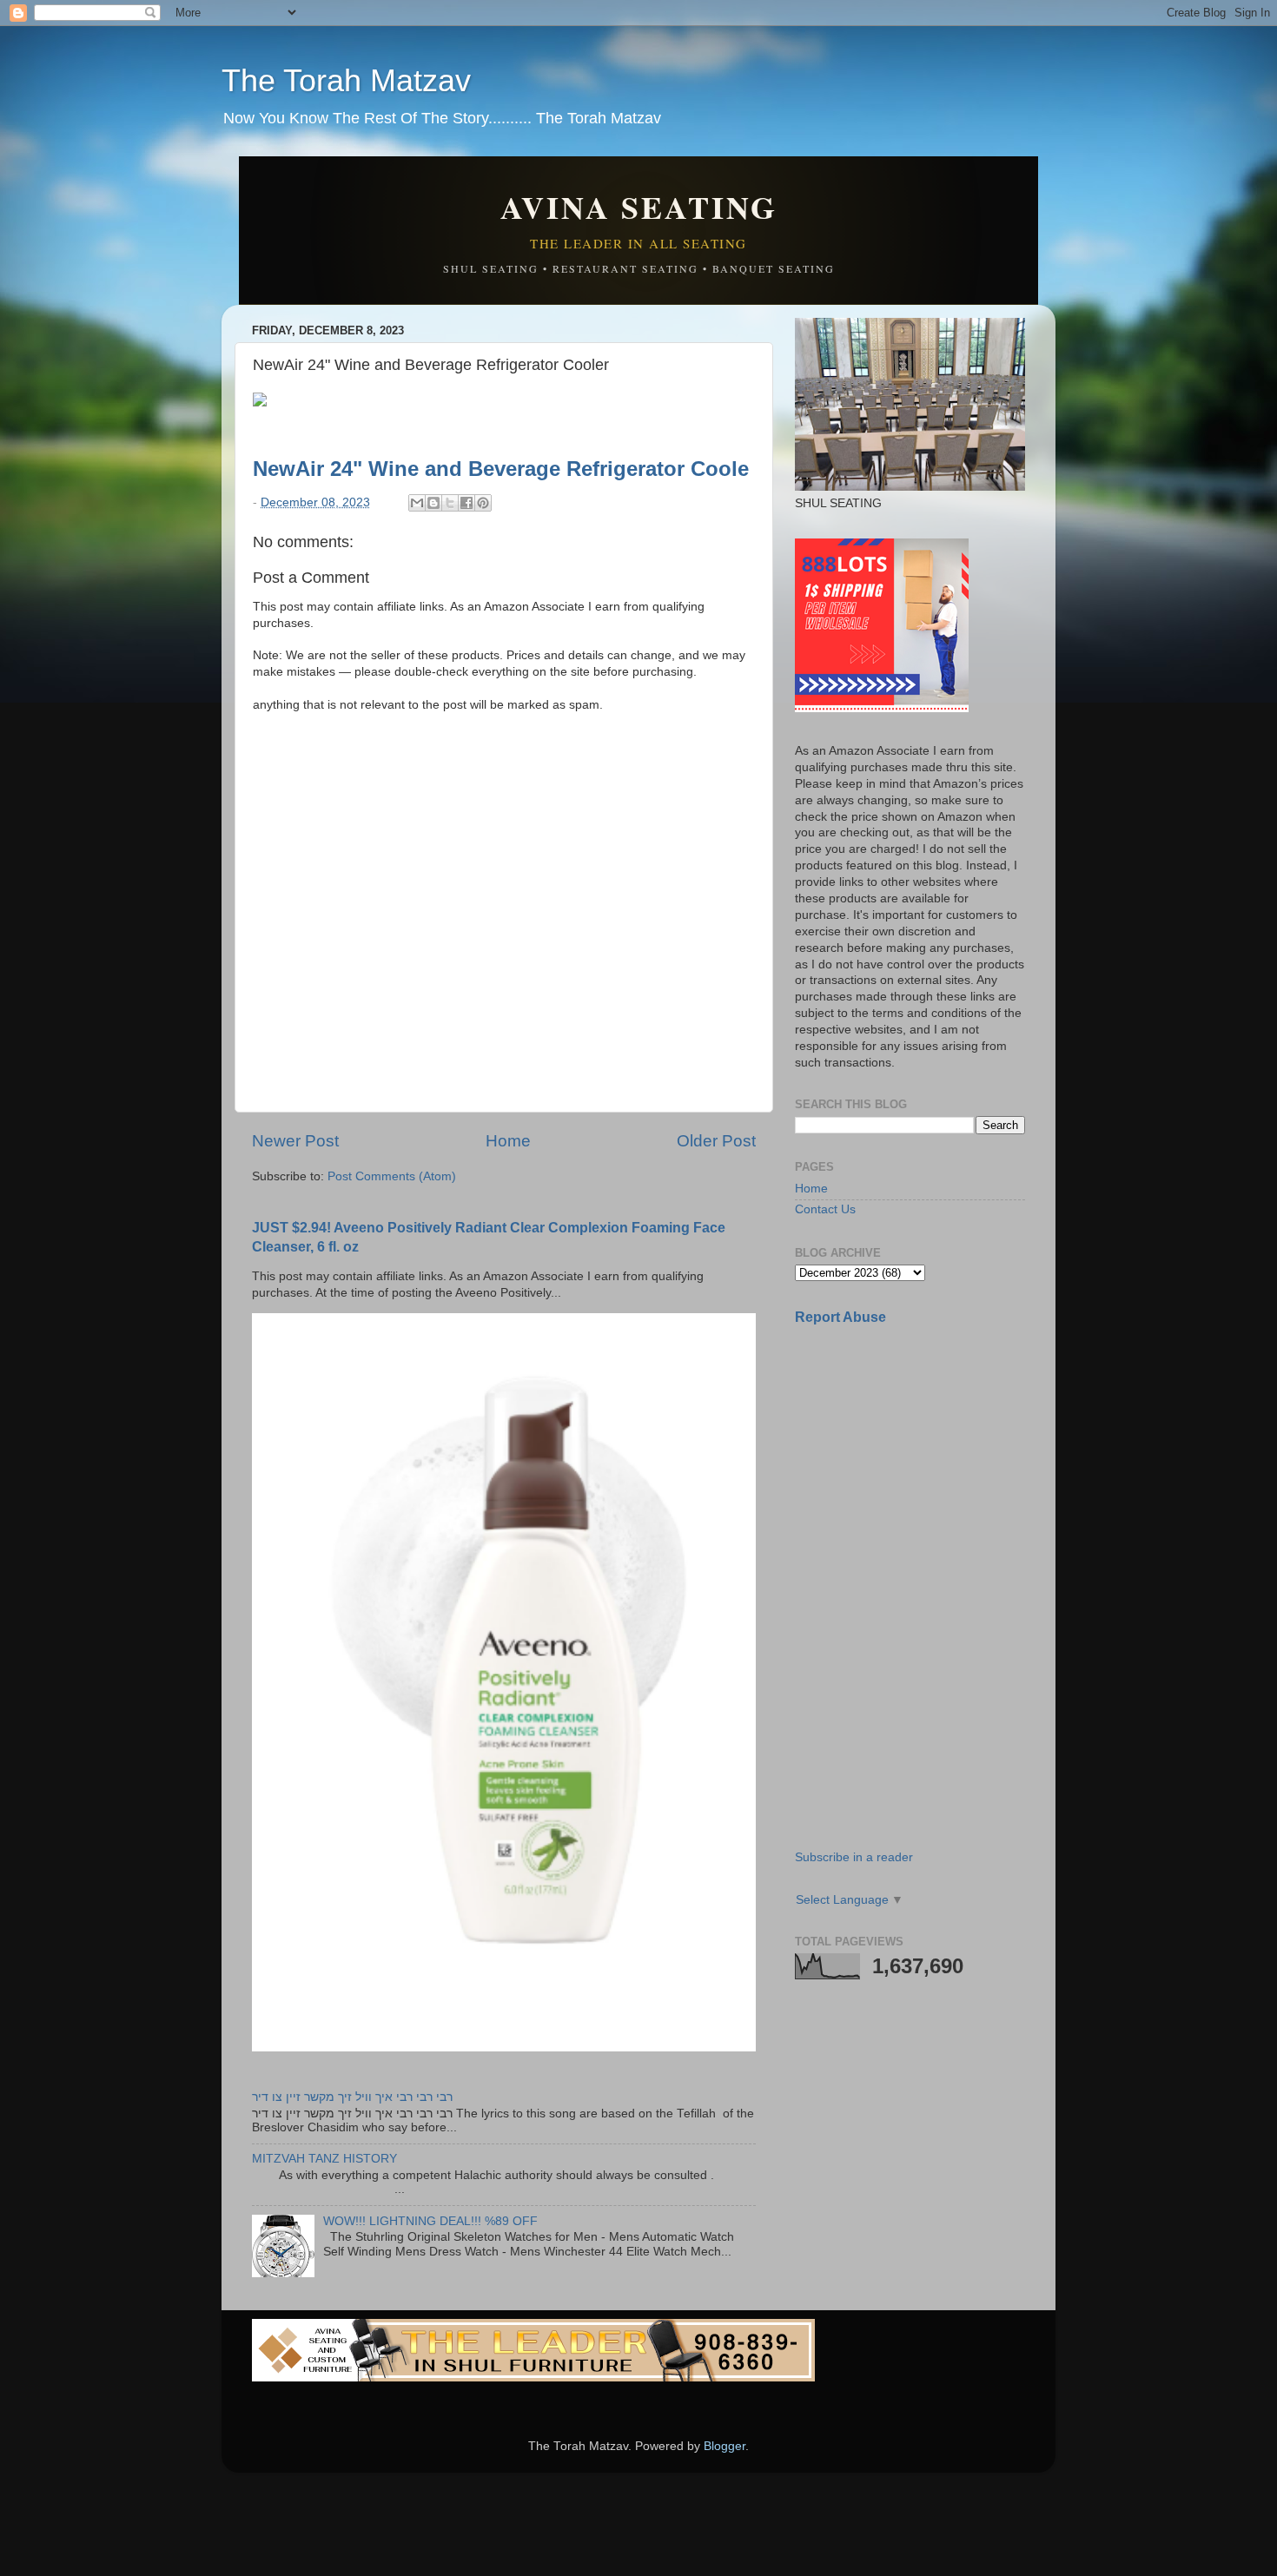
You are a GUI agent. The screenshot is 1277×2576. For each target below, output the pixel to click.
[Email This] (417, 503)
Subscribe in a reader (854, 1857)
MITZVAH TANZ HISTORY (324, 2159)
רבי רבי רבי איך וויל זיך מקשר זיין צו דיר (352, 2097)
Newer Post (295, 1141)
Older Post (716, 1141)
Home (508, 1141)
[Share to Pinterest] (483, 503)
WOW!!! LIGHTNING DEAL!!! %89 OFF (430, 2221)
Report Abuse (840, 1317)
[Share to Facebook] (466, 503)
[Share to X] (450, 503)
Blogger (725, 2446)
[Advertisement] (925, 1462)
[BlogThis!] (433, 503)
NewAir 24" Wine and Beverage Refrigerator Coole (501, 469)
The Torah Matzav (346, 80)
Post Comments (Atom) (392, 1176)
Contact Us (825, 1209)
